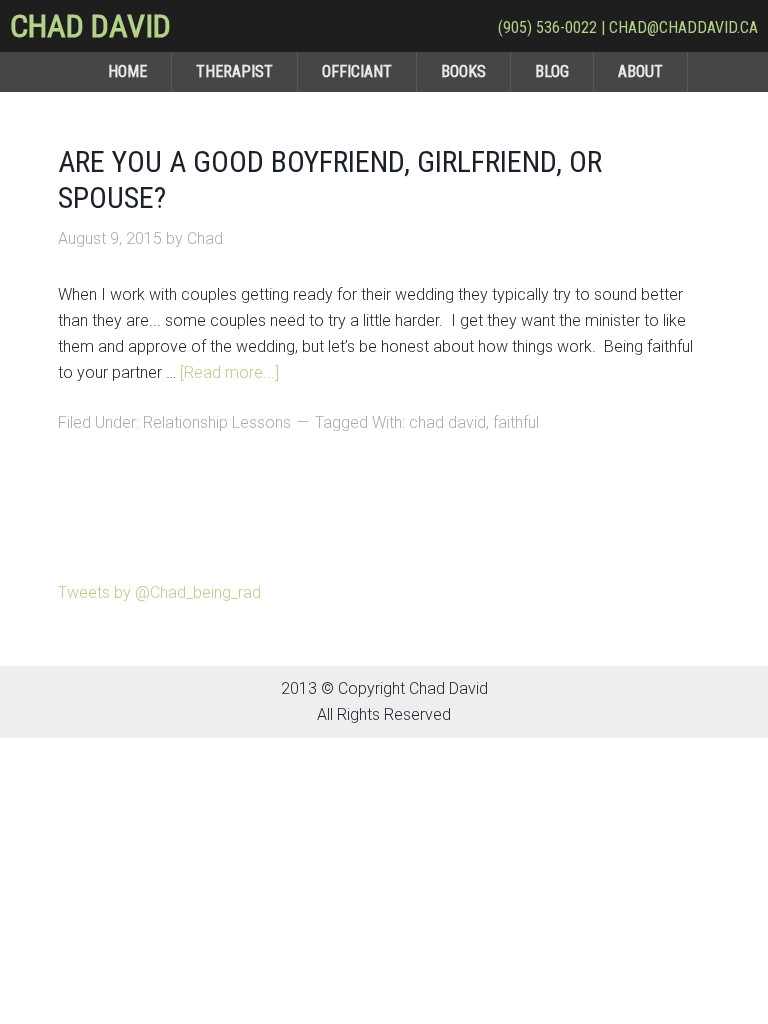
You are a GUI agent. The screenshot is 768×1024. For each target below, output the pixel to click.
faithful (516, 422)
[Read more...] (229, 372)
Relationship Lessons (217, 422)
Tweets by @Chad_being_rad (159, 592)
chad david (447, 422)
